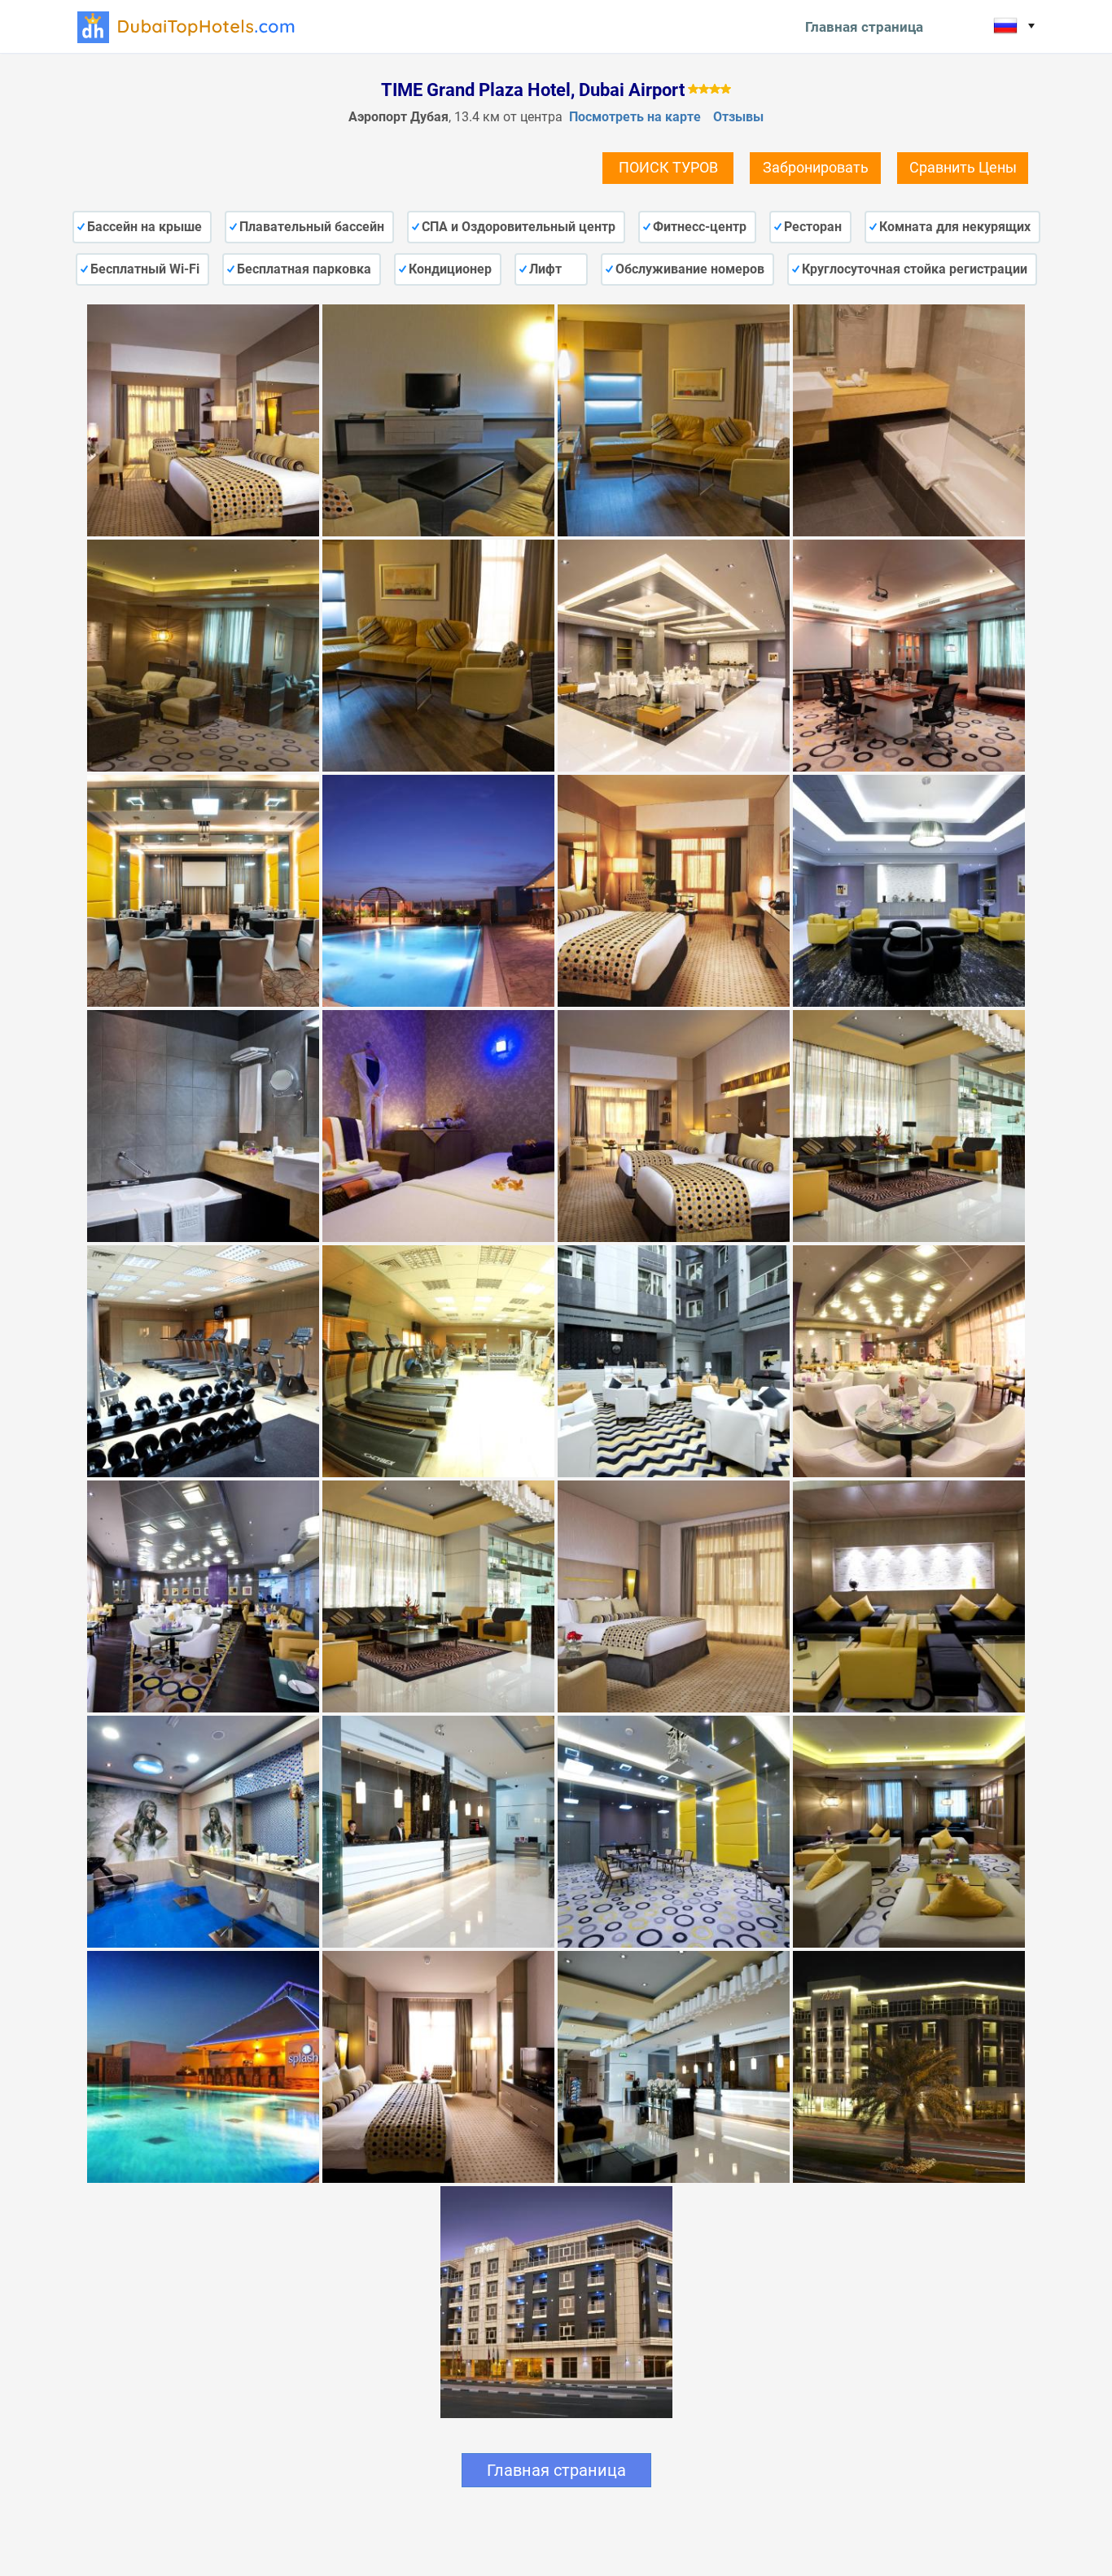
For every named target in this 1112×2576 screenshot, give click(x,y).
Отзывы (738, 117)
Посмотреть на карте (635, 117)
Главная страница (864, 27)
